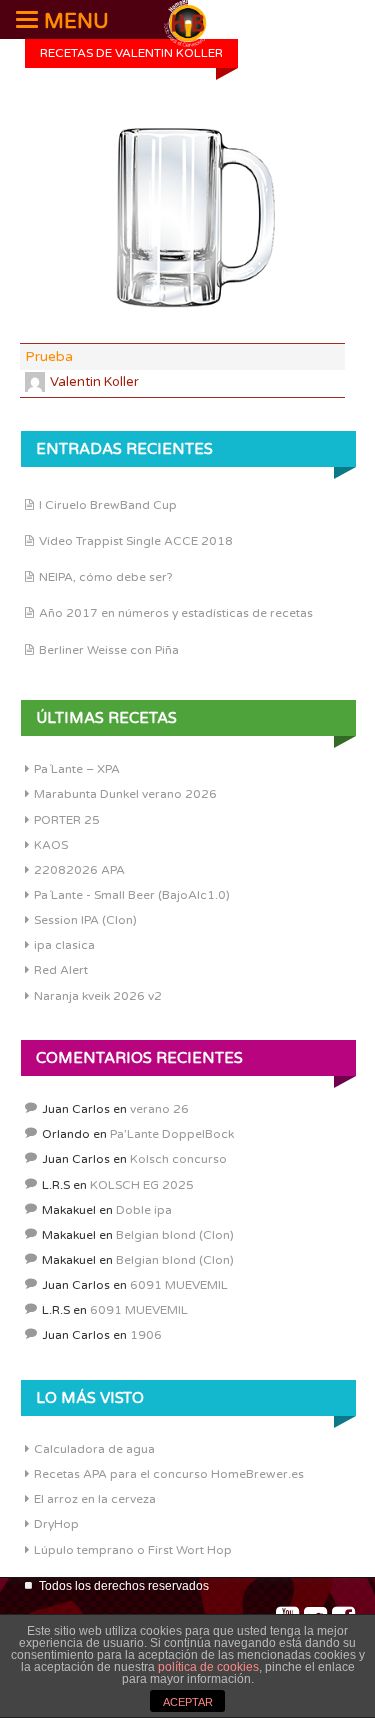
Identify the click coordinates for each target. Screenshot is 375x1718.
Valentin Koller (94, 382)
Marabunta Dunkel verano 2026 (125, 794)
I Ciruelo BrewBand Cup (108, 505)
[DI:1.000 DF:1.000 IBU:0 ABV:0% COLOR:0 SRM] (182, 218)
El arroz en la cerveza (95, 1499)
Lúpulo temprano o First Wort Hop (133, 1550)
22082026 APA (79, 870)
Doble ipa (144, 1210)
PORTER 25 (67, 820)
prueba (49, 356)
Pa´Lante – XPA (77, 769)
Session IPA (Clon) (85, 920)
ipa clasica (64, 945)
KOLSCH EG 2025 (142, 1185)
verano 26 (159, 1109)
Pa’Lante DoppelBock (172, 1134)
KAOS (51, 845)
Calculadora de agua (94, 1449)
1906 (146, 1335)
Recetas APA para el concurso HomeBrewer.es (169, 1474)
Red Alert (61, 970)
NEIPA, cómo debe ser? (106, 577)
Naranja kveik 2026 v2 (98, 996)
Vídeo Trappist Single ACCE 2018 (136, 541)
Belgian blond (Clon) (175, 1235)
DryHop (56, 1524)
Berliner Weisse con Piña (109, 650)
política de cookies (208, 1667)
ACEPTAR (188, 1702)
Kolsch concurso (178, 1159)
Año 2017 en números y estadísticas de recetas (176, 613)
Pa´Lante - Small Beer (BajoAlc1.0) (132, 895)
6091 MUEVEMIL (179, 1285)
